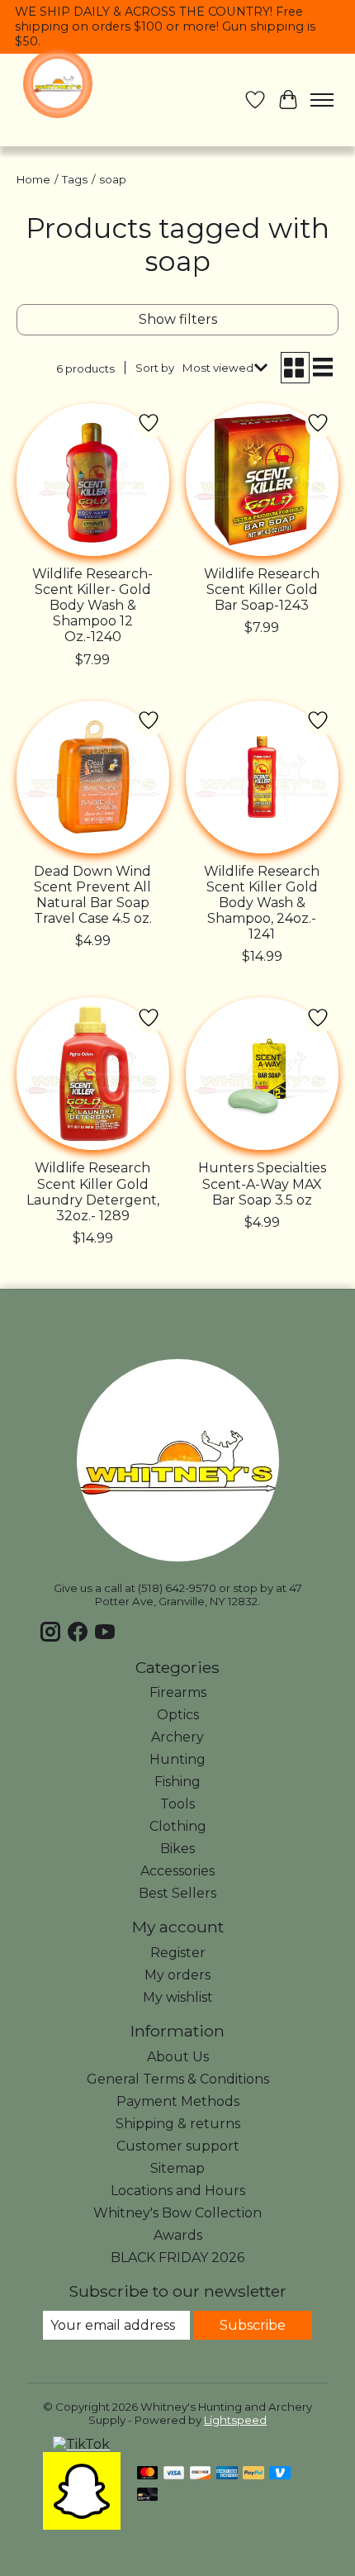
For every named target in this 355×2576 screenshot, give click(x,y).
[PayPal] (253, 2474)
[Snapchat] (82, 2525)
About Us (178, 2057)
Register (178, 1953)
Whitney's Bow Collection (177, 2213)
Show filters (178, 319)
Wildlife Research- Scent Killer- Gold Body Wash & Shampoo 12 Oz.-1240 (92, 606)
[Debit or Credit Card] (148, 2495)
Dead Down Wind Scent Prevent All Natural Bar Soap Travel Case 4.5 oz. (93, 895)
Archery (177, 1737)
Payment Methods (178, 2101)
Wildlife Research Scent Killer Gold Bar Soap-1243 (262, 589)
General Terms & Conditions (178, 2079)
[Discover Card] (201, 2474)
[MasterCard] (148, 2474)
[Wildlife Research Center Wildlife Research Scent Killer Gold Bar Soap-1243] (262, 480)
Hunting (177, 1759)
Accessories (177, 1871)
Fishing (177, 1782)
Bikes (177, 1849)
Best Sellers (177, 1893)
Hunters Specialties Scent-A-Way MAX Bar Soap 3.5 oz (262, 1183)
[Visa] (174, 2474)
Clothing (178, 1826)
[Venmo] (280, 2474)
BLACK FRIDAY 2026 (177, 2258)
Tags (75, 179)
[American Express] (227, 2474)
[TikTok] (81, 2444)
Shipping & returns (178, 2124)
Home (33, 179)
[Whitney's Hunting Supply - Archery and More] (58, 83)
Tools (177, 1804)
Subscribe (253, 2325)
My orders (177, 1975)
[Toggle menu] (322, 100)
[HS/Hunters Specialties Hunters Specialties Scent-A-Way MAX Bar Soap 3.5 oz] (262, 1074)
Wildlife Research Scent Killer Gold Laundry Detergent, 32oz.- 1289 (93, 1192)
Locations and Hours (178, 2191)
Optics (178, 1715)
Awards (178, 2235)
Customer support (178, 2146)
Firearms (178, 1692)
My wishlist (178, 1997)
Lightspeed (235, 2420)
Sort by (155, 368)
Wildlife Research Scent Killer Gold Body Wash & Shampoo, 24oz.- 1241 (262, 903)
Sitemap (177, 2168)
